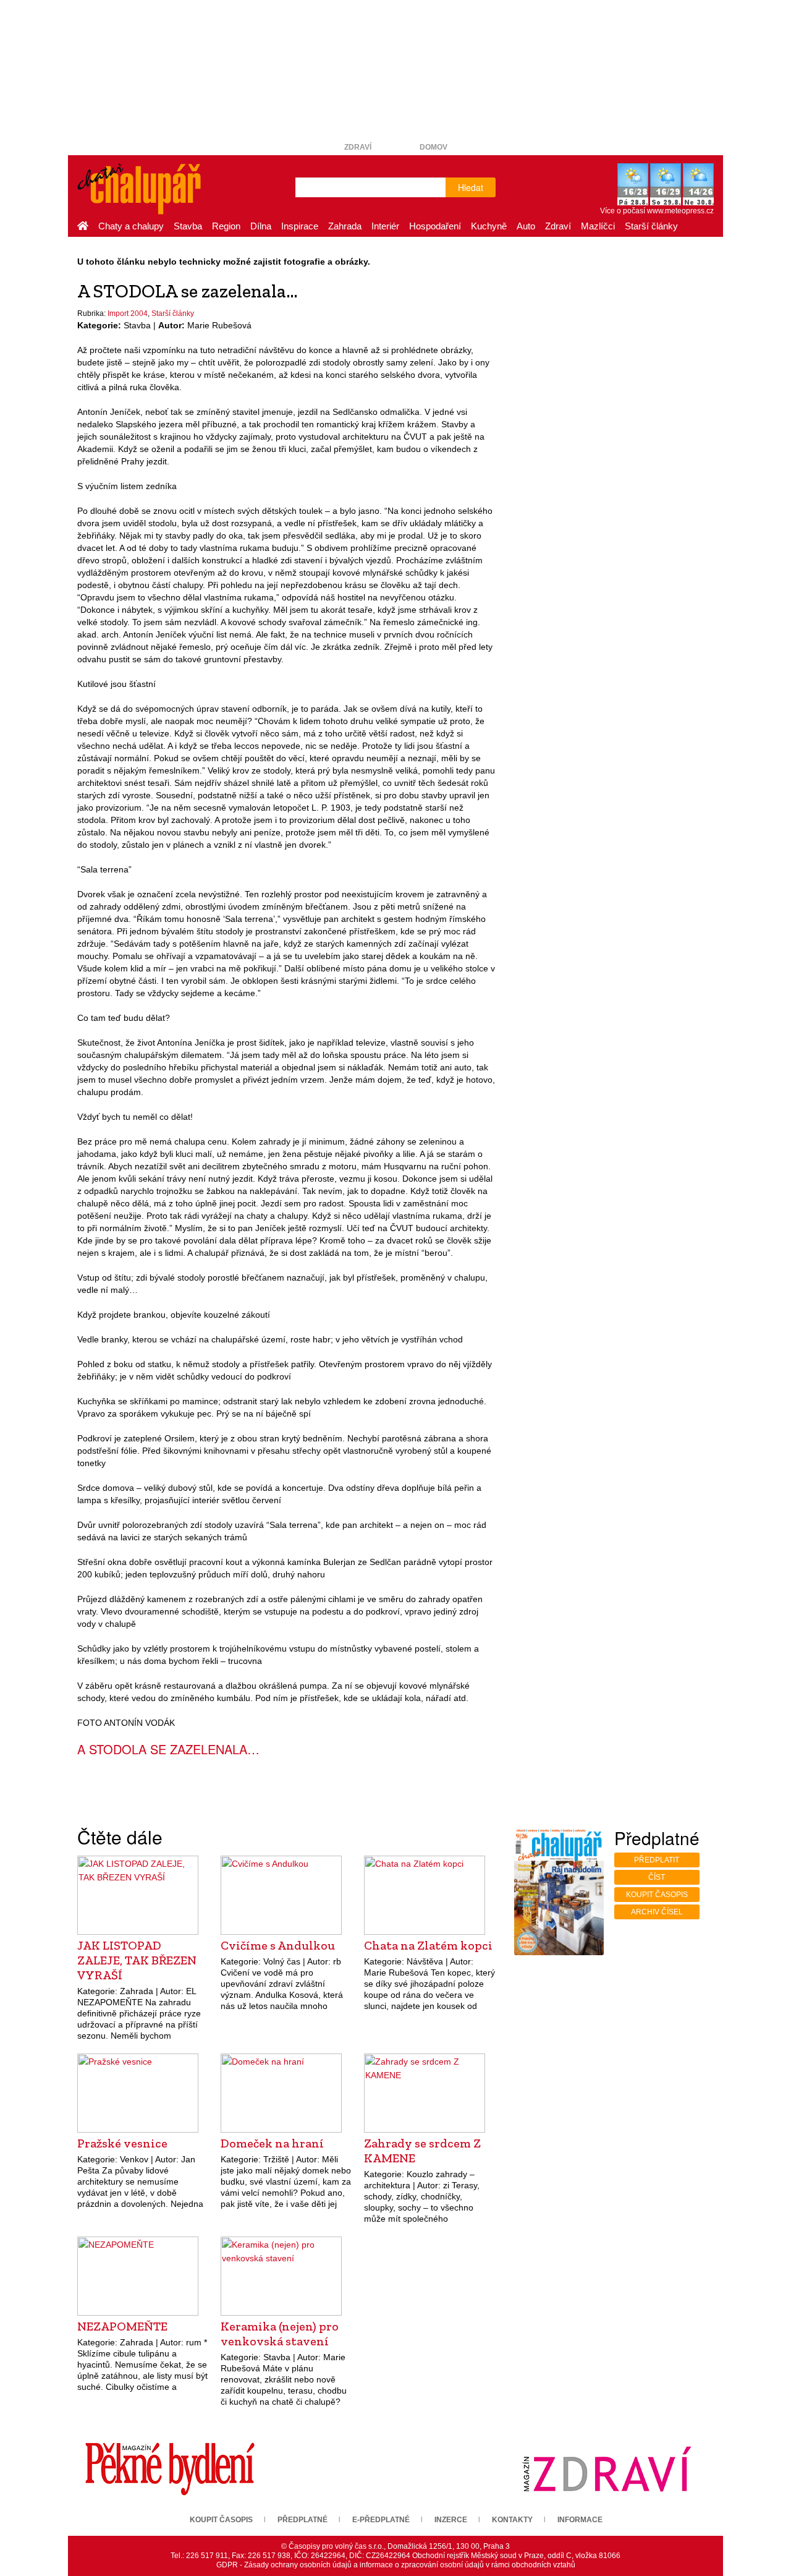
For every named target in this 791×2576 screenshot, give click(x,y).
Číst (657, 1877)
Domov (434, 147)
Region (226, 226)
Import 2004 (128, 313)
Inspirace (300, 226)
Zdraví (358, 147)
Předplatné (302, 2520)
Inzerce (451, 2520)
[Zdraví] (607, 2468)
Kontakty (512, 2520)
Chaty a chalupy (131, 226)
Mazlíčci (598, 226)
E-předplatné (381, 2520)
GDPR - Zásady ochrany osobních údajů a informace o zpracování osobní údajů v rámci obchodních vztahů (396, 2565)
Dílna (261, 226)
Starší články (651, 226)
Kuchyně (489, 226)
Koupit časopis (657, 1895)
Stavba (188, 226)
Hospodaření (435, 226)
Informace (580, 2520)
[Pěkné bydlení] (170, 2468)
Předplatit (657, 1860)
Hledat (471, 187)
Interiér (385, 226)
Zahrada (345, 226)
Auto (526, 226)
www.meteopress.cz (680, 211)
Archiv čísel (657, 1912)
